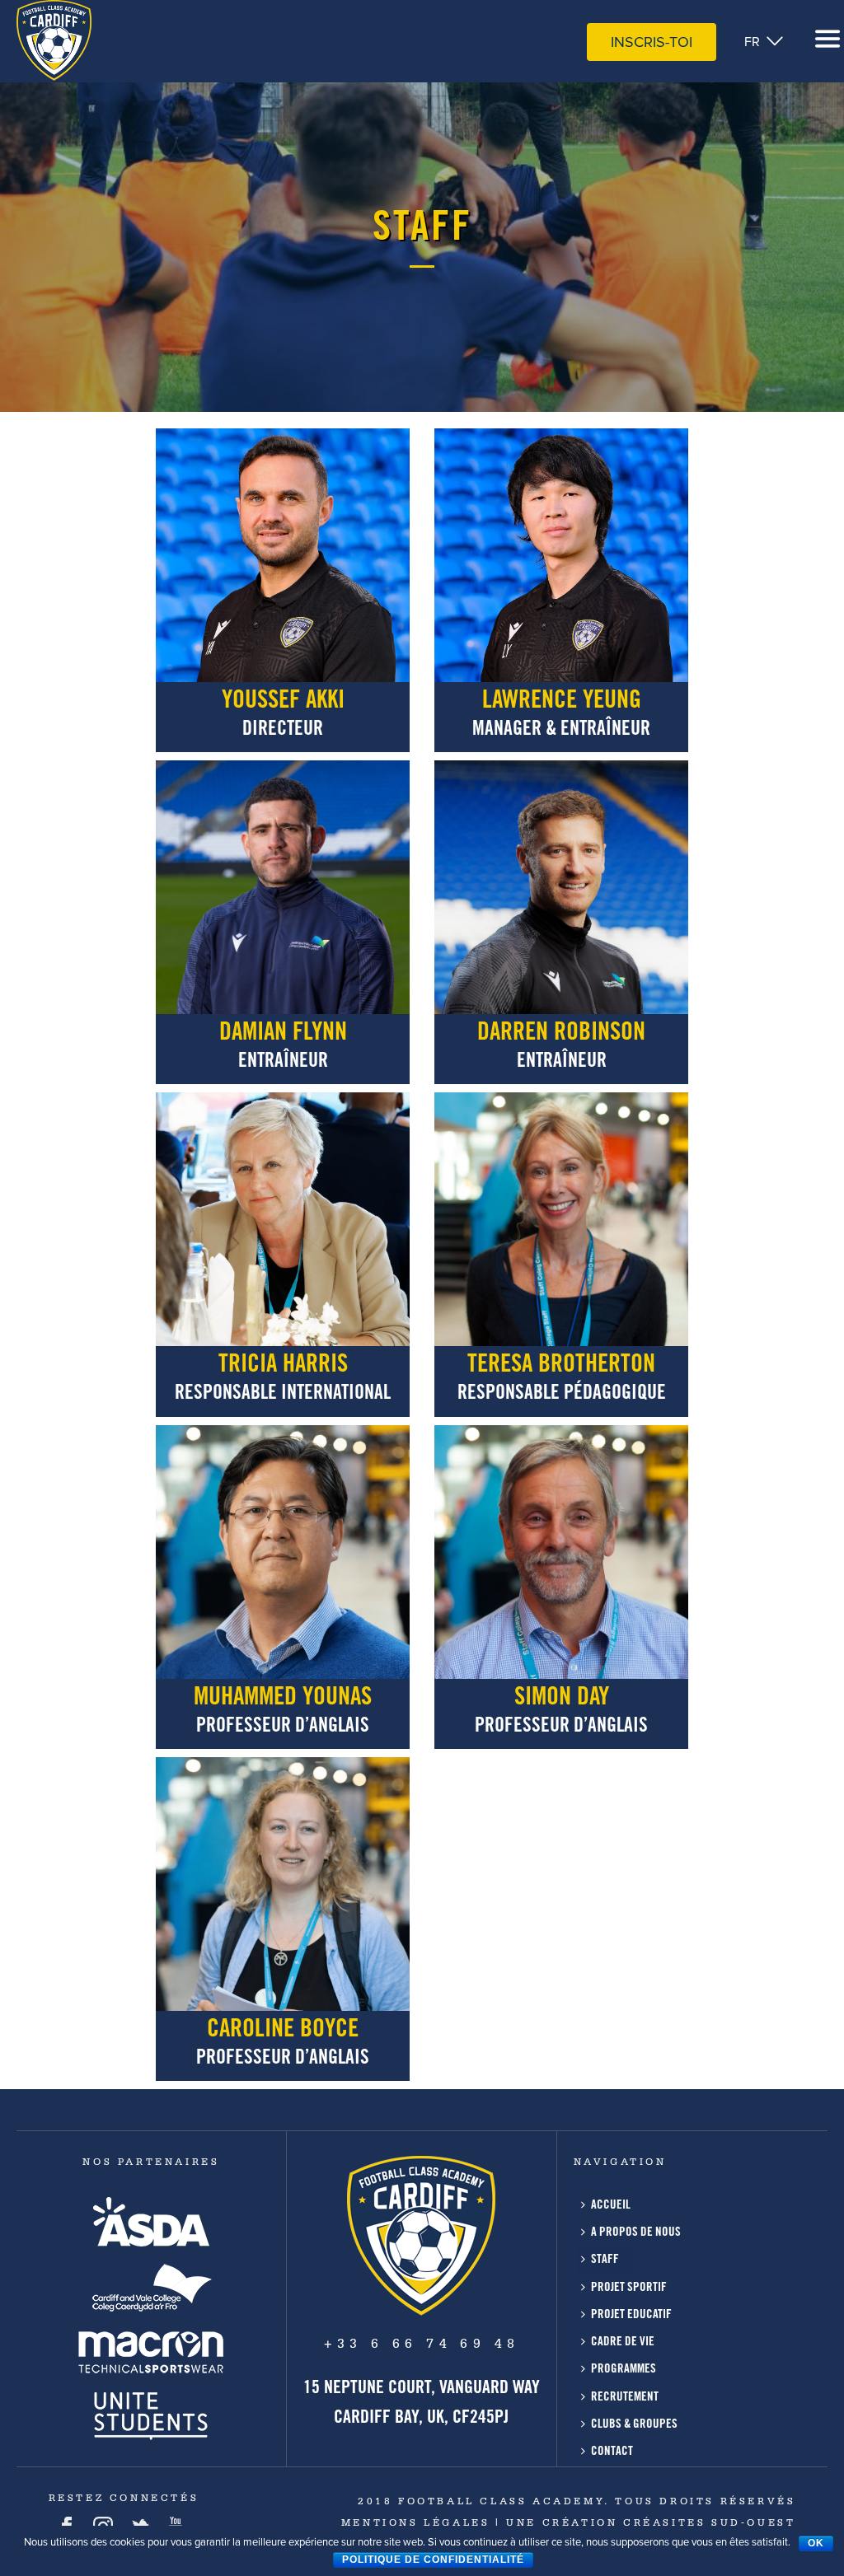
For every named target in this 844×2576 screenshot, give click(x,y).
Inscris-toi (652, 42)
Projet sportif (629, 2288)
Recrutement (625, 2398)
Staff (605, 2260)
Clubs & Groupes (634, 2425)
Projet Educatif (631, 2315)
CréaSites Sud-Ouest (706, 2524)
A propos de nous (636, 2233)
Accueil (611, 2206)
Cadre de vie (623, 2342)
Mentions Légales (416, 2524)
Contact (612, 2452)
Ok (816, 2543)
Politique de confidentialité (433, 2560)
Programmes (624, 2370)
